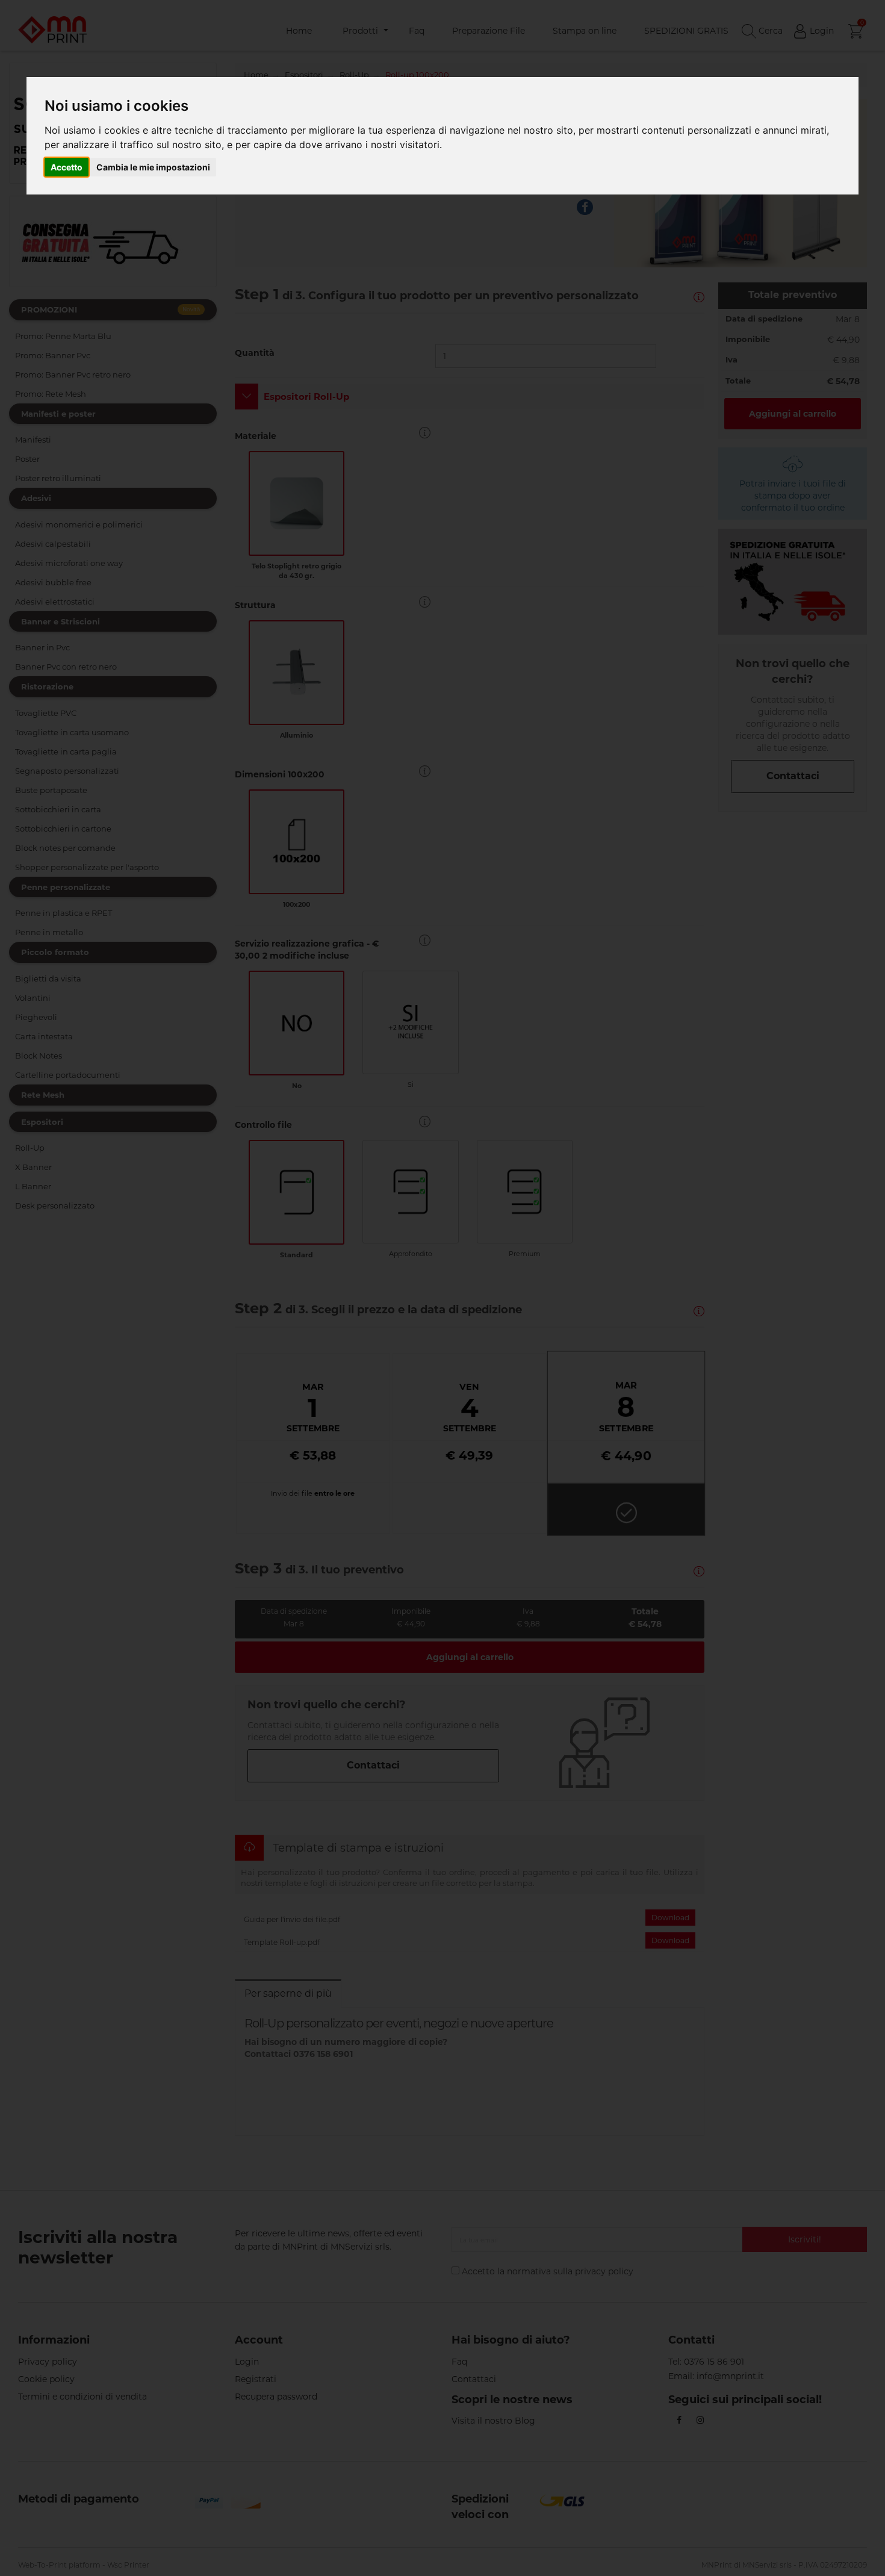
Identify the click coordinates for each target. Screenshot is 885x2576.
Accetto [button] (67, 167)
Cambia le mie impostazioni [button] (153, 167)
